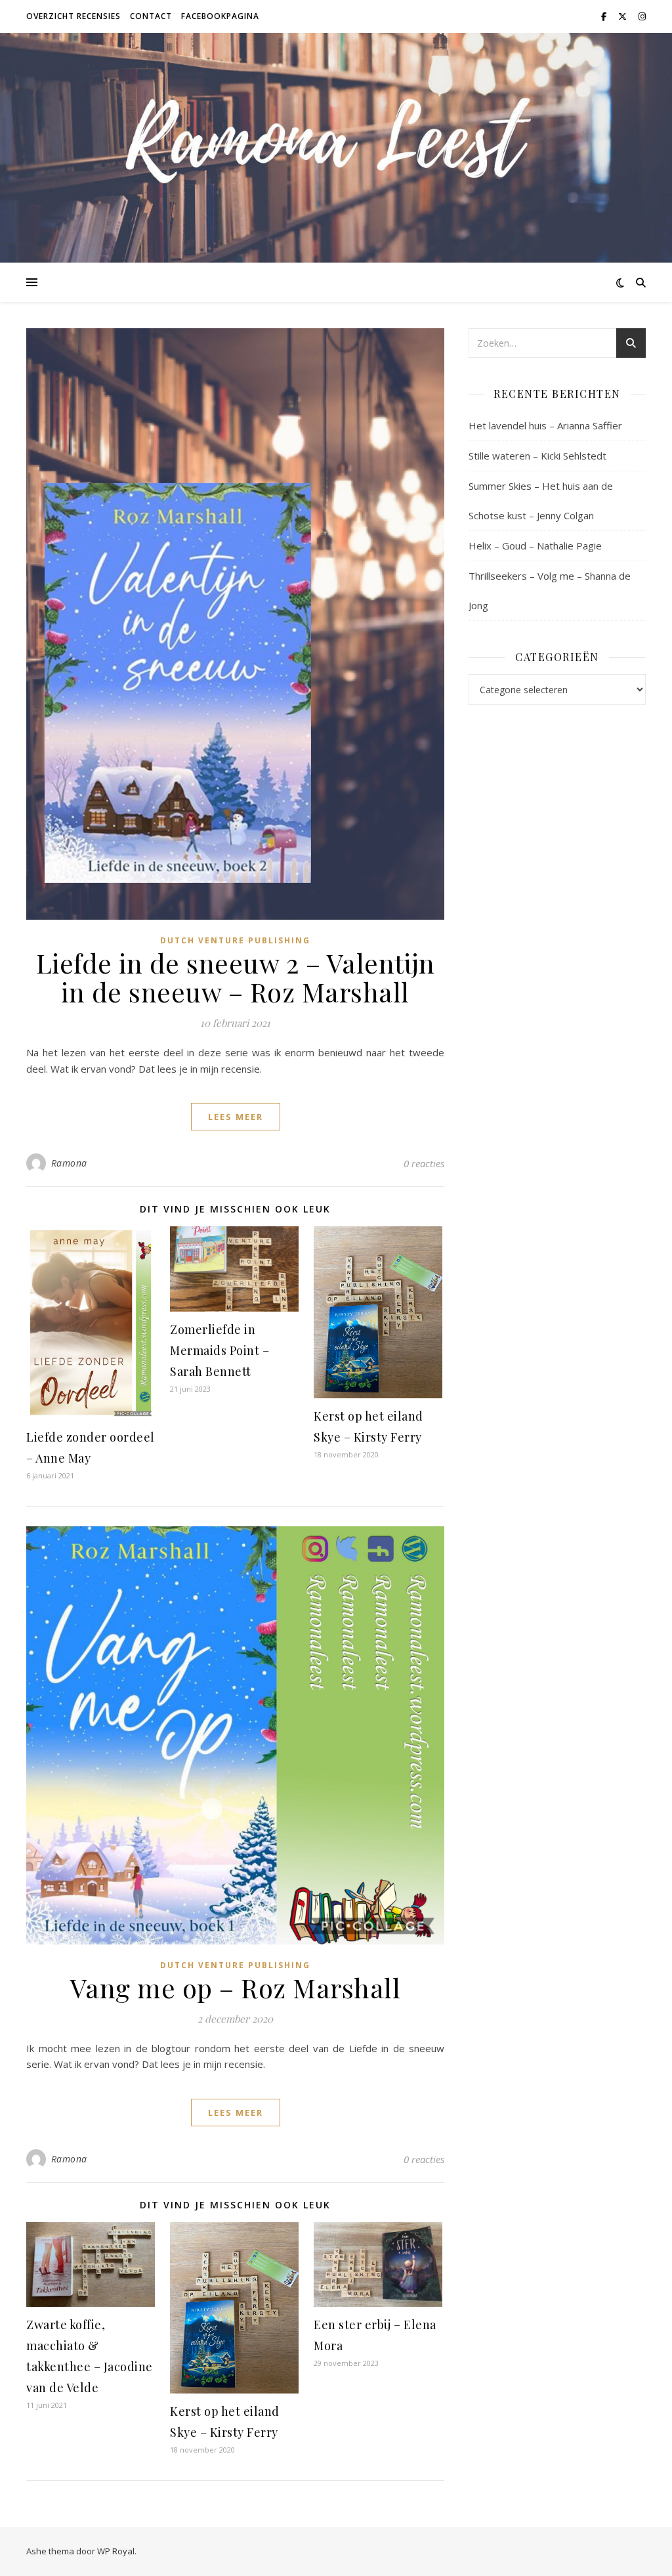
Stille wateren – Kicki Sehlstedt (537, 456)
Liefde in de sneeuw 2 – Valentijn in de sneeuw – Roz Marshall (236, 977)
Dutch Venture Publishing (235, 940)
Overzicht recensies (73, 16)
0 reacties (424, 1163)
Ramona (69, 1163)
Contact (151, 16)
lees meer (236, 1117)
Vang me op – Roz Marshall (236, 1987)
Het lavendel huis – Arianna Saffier (545, 425)
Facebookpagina (220, 16)
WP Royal (116, 2551)
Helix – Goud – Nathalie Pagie (535, 546)
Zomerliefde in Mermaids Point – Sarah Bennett (220, 1350)
